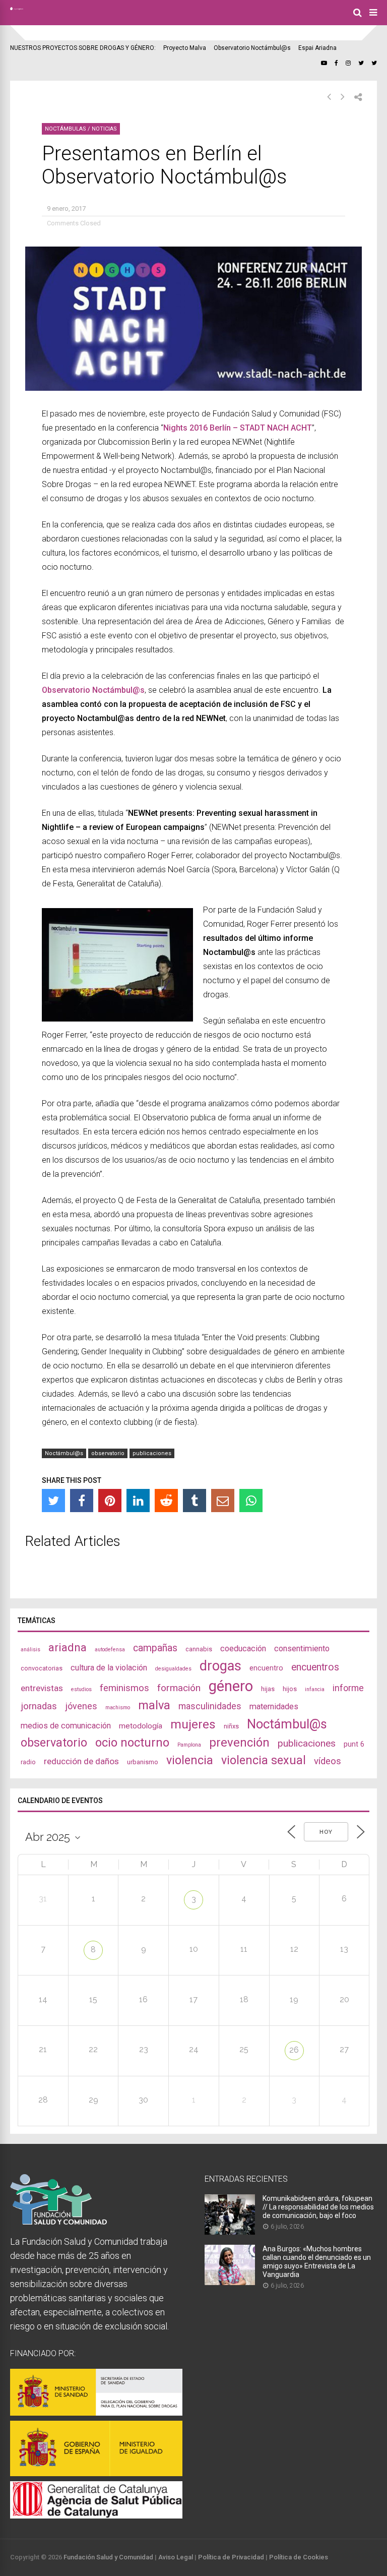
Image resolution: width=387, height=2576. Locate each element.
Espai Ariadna (317, 48)
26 (294, 2050)
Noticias (104, 129)
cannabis (199, 1649)
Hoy (326, 1832)
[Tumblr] (195, 1501)
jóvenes (81, 1706)
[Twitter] (53, 1501)
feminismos (124, 1688)
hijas (268, 1689)
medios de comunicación (66, 1726)
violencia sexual (264, 1760)
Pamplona (189, 1745)
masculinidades (210, 1706)
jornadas (39, 1706)
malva (154, 1705)
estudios (81, 1689)
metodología (141, 1726)
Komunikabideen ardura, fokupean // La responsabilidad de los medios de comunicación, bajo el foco (318, 2207)
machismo (118, 1708)
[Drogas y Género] (17, 8)
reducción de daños (81, 1761)
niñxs (231, 1726)
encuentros (315, 1667)
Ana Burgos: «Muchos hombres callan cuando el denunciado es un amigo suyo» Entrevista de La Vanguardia (317, 2262)
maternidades (274, 1706)
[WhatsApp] (251, 1501)
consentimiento (302, 1649)
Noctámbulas (66, 129)
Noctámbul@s (64, 1453)
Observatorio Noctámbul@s (252, 48)
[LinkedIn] (138, 1501)
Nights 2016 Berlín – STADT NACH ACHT (238, 428)
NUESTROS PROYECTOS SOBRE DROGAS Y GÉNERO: (83, 48)
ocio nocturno (132, 1743)
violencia (190, 1760)
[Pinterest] (110, 1501)
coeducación (243, 1649)
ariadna (68, 1647)
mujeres (193, 1724)
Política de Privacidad (231, 2557)
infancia (315, 1689)
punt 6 (354, 1744)
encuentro (266, 1668)
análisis (30, 1650)
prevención (239, 1743)
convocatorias (42, 1668)
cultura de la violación (109, 1668)
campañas (155, 1648)
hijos (290, 1689)
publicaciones (152, 1453)
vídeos (328, 1761)
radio (28, 1762)
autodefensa (110, 1650)
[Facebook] (82, 1501)
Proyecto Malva (185, 48)
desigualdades (173, 1669)
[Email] (223, 1501)
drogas (220, 1666)
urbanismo (143, 1762)
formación (179, 1688)
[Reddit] (166, 1501)
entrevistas (42, 1688)
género (231, 1686)
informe (348, 1688)
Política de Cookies (299, 2557)
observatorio (108, 1453)
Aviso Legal (176, 2557)
